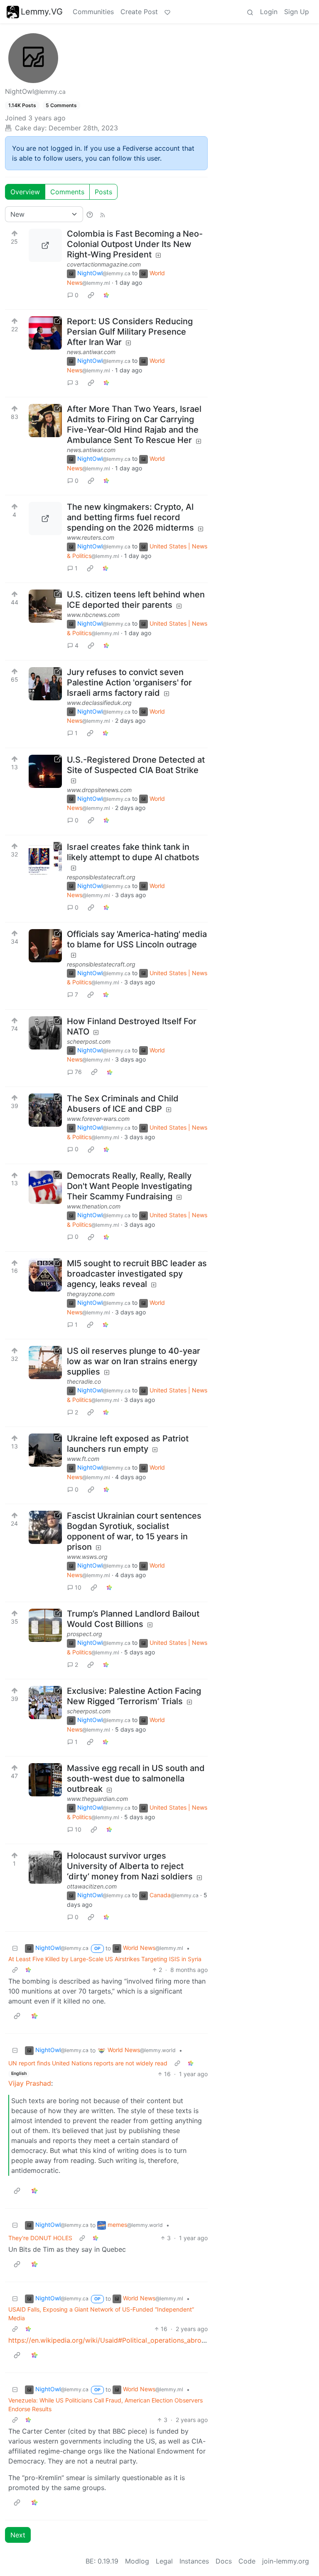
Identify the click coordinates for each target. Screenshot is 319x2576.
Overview (25, 192)
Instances (194, 2561)
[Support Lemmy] (167, 12)
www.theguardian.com (97, 1799)
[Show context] (15, 1970)
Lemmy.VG (42, 12)
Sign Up (297, 12)
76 (78, 1072)
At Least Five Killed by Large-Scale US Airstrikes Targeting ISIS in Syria (105, 1959)
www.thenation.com (94, 1206)
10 (78, 1587)
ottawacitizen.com (92, 1886)
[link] (91, 295)
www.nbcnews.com (93, 615)
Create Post (139, 12)
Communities (93, 12)
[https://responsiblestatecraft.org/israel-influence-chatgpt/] (45, 859)
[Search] (250, 12)
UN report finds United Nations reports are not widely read (88, 2063)
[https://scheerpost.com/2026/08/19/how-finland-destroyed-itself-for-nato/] (45, 1033)
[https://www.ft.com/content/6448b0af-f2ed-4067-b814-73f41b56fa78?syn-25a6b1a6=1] (45, 1450)
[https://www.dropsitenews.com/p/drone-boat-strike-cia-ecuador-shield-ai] (45, 771)
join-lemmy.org (286, 2561)
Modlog (137, 2561)
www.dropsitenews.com (99, 790)
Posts (103, 192)
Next (18, 2535)
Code (247, 2561)
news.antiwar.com (91, 352)
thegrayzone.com (91, 1294)
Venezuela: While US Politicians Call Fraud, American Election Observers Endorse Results (106, 2405)
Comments (67, 192)
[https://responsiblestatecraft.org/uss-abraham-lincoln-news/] (45, 946)
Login (269, 12)
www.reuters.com (91, 537)
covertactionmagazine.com (104, 264)
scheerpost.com (89, 1041)
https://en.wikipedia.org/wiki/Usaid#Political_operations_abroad (109, 2340)
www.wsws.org (87, 1557)
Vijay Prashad (30, 2083)
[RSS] (103, 214)
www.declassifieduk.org (99, 703)
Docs (224, 2561)
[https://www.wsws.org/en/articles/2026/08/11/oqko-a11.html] (45, 1527)
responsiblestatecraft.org (101, 877)
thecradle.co (84, 1381)
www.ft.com (83, 1459)
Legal (164, 2561)
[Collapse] (15, 1948)
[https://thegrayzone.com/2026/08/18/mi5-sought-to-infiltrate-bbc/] (45, 1275)
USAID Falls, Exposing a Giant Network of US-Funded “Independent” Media (101, 2314)
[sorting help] (90, 214)
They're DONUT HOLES (40, 2238)
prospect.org (85, 1634)
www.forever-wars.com (98, 1119)
